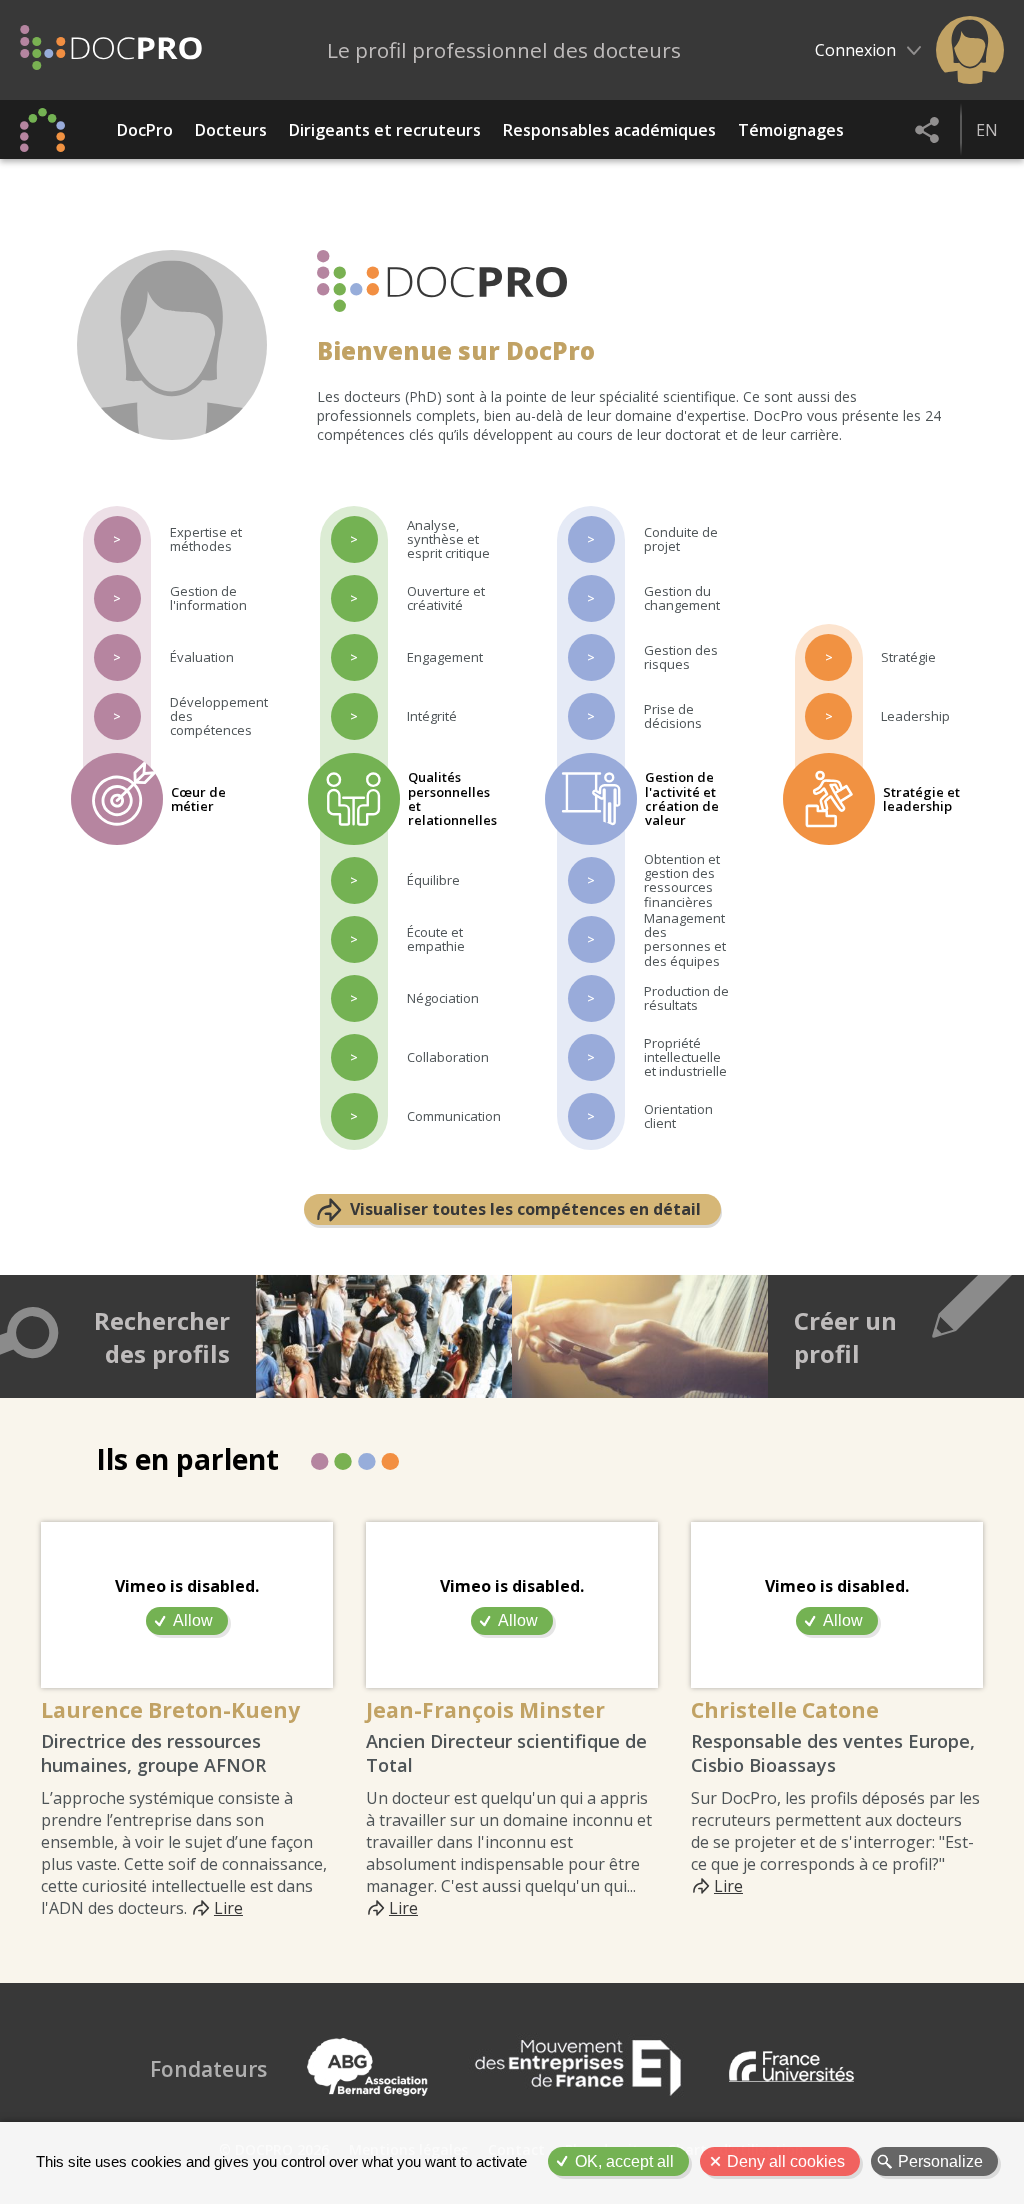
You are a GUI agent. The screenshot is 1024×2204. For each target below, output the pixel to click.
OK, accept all (624, 2161)
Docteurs (231, 130)
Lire (228, 1908)
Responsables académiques (609, 130)
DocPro (145, 130)
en (987, 130)
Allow (193, 1620)
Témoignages (791, 130)
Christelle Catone (785, 1710)
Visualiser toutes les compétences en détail (525, 1209)
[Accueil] (111, 50)
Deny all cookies (786, 2161)
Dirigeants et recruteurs (385, 130)
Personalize (940, 2161)
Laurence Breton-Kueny (170, 1710)
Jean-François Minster (485, 1710)
